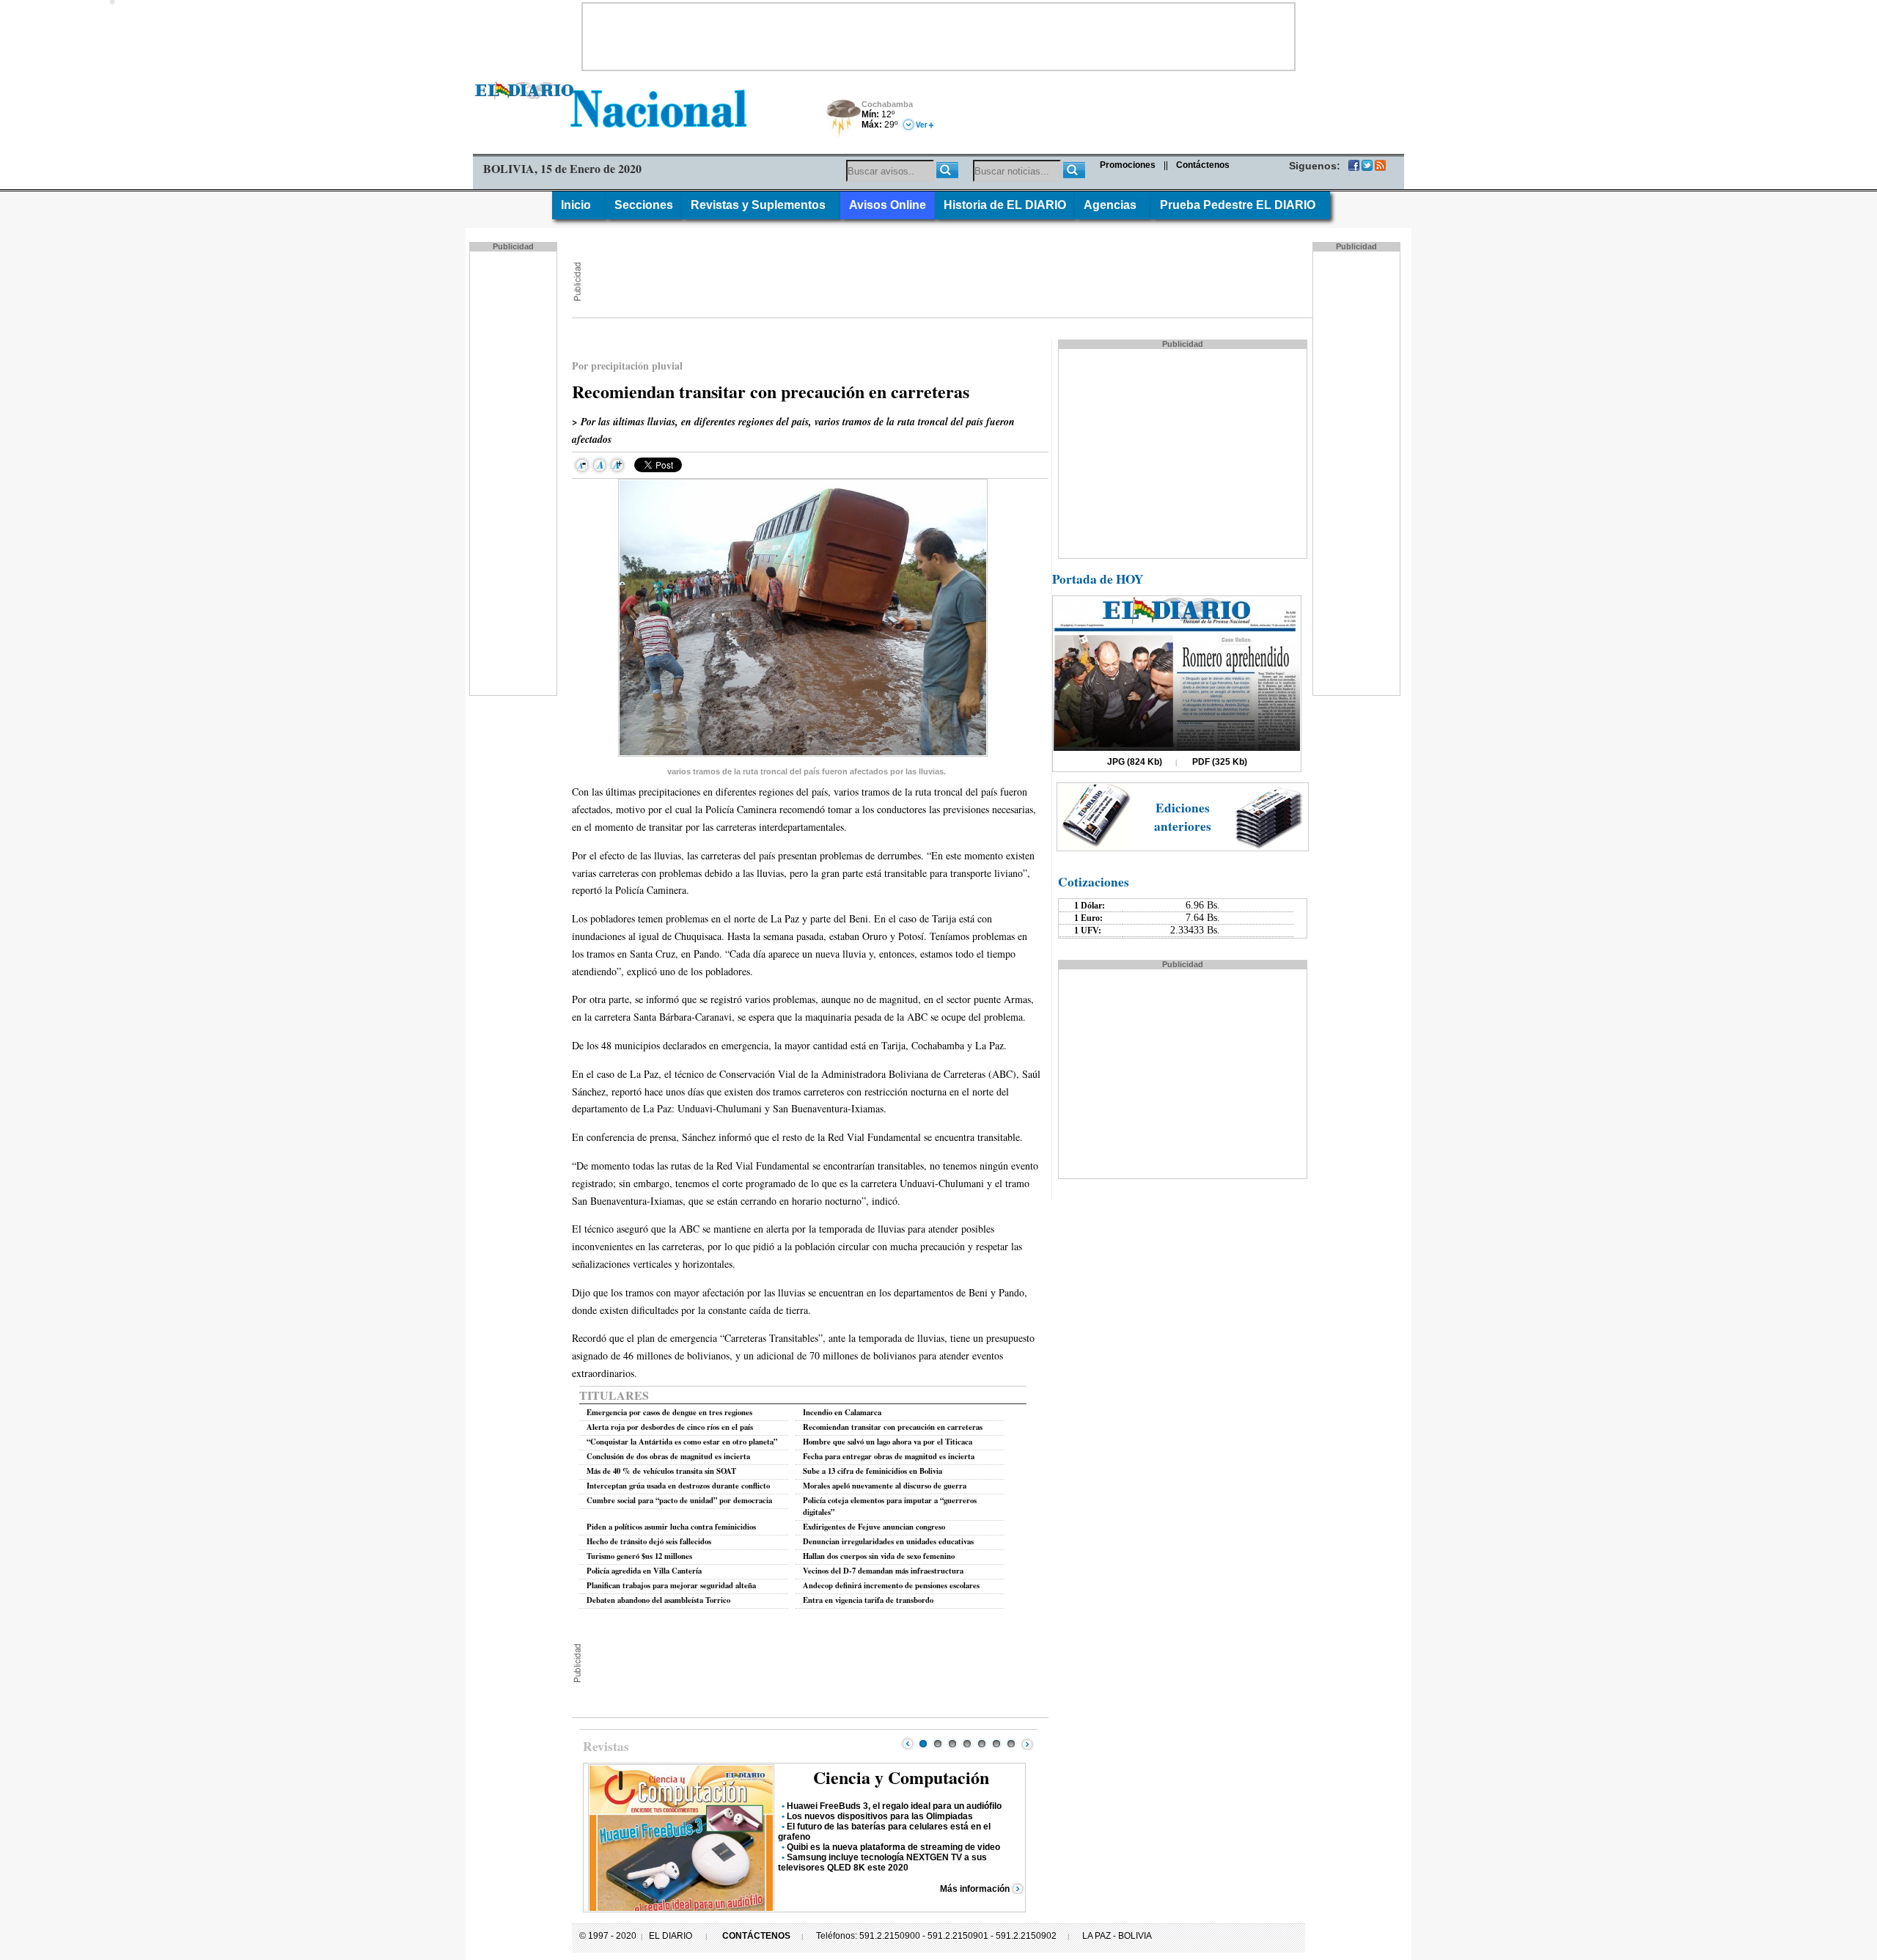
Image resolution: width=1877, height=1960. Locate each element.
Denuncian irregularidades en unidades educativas (888, 1541)
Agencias (1113, 205)
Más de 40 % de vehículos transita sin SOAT (661, 1471)
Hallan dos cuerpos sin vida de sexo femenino (879, 1556)
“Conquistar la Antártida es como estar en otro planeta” (682, 1442)
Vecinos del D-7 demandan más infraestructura (883, 1571)
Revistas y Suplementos (761, 205)
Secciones (644, 205)
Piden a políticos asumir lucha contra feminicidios (671, 1527)
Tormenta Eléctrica (841, 119)
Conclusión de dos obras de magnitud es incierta (668, 1456)
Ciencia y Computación (901, 1777)
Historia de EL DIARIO (1005, 205)
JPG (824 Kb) (1135, 762)
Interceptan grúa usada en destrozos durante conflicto (678, 1486)
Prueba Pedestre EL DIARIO (1241, 205)
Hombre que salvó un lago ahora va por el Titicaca (888, 1442)
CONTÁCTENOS (756, 1936)
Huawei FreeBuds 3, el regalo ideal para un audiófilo (894, 1806)
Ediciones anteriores (1183, 817)
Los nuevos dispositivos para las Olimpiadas (880, 1816)
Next (1027, 1744)
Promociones (1128, 165)
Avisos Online (888, 205)
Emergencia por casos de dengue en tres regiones (669, 1412)
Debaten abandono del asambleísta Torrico (658, 1600)
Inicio (579, 205)
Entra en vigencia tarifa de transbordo (868, 1600)
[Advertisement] (938, 37)
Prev (908, 1744)
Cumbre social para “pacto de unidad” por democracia (679, 1500)
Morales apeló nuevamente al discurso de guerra (885, 1486)
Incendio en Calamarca (842, 1412)
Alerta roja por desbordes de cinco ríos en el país (670, 1427)
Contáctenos (1203, 165)
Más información (975, 1889)
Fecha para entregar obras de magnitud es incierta (889, 1456)
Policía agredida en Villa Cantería (644, 1571)
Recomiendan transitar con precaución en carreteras (893, 1427)
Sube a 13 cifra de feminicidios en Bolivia (873, 1471)
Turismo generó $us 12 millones (639, 1556)
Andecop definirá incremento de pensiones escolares (891, 1585)
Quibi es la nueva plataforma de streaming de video (893, 1847)
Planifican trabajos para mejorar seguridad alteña (671, 1585)
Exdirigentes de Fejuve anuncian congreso (874, 1527)
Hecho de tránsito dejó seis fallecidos (649, 1541)
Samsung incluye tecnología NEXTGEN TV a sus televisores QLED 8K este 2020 (882, 1862)
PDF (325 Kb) (1220, 762)
